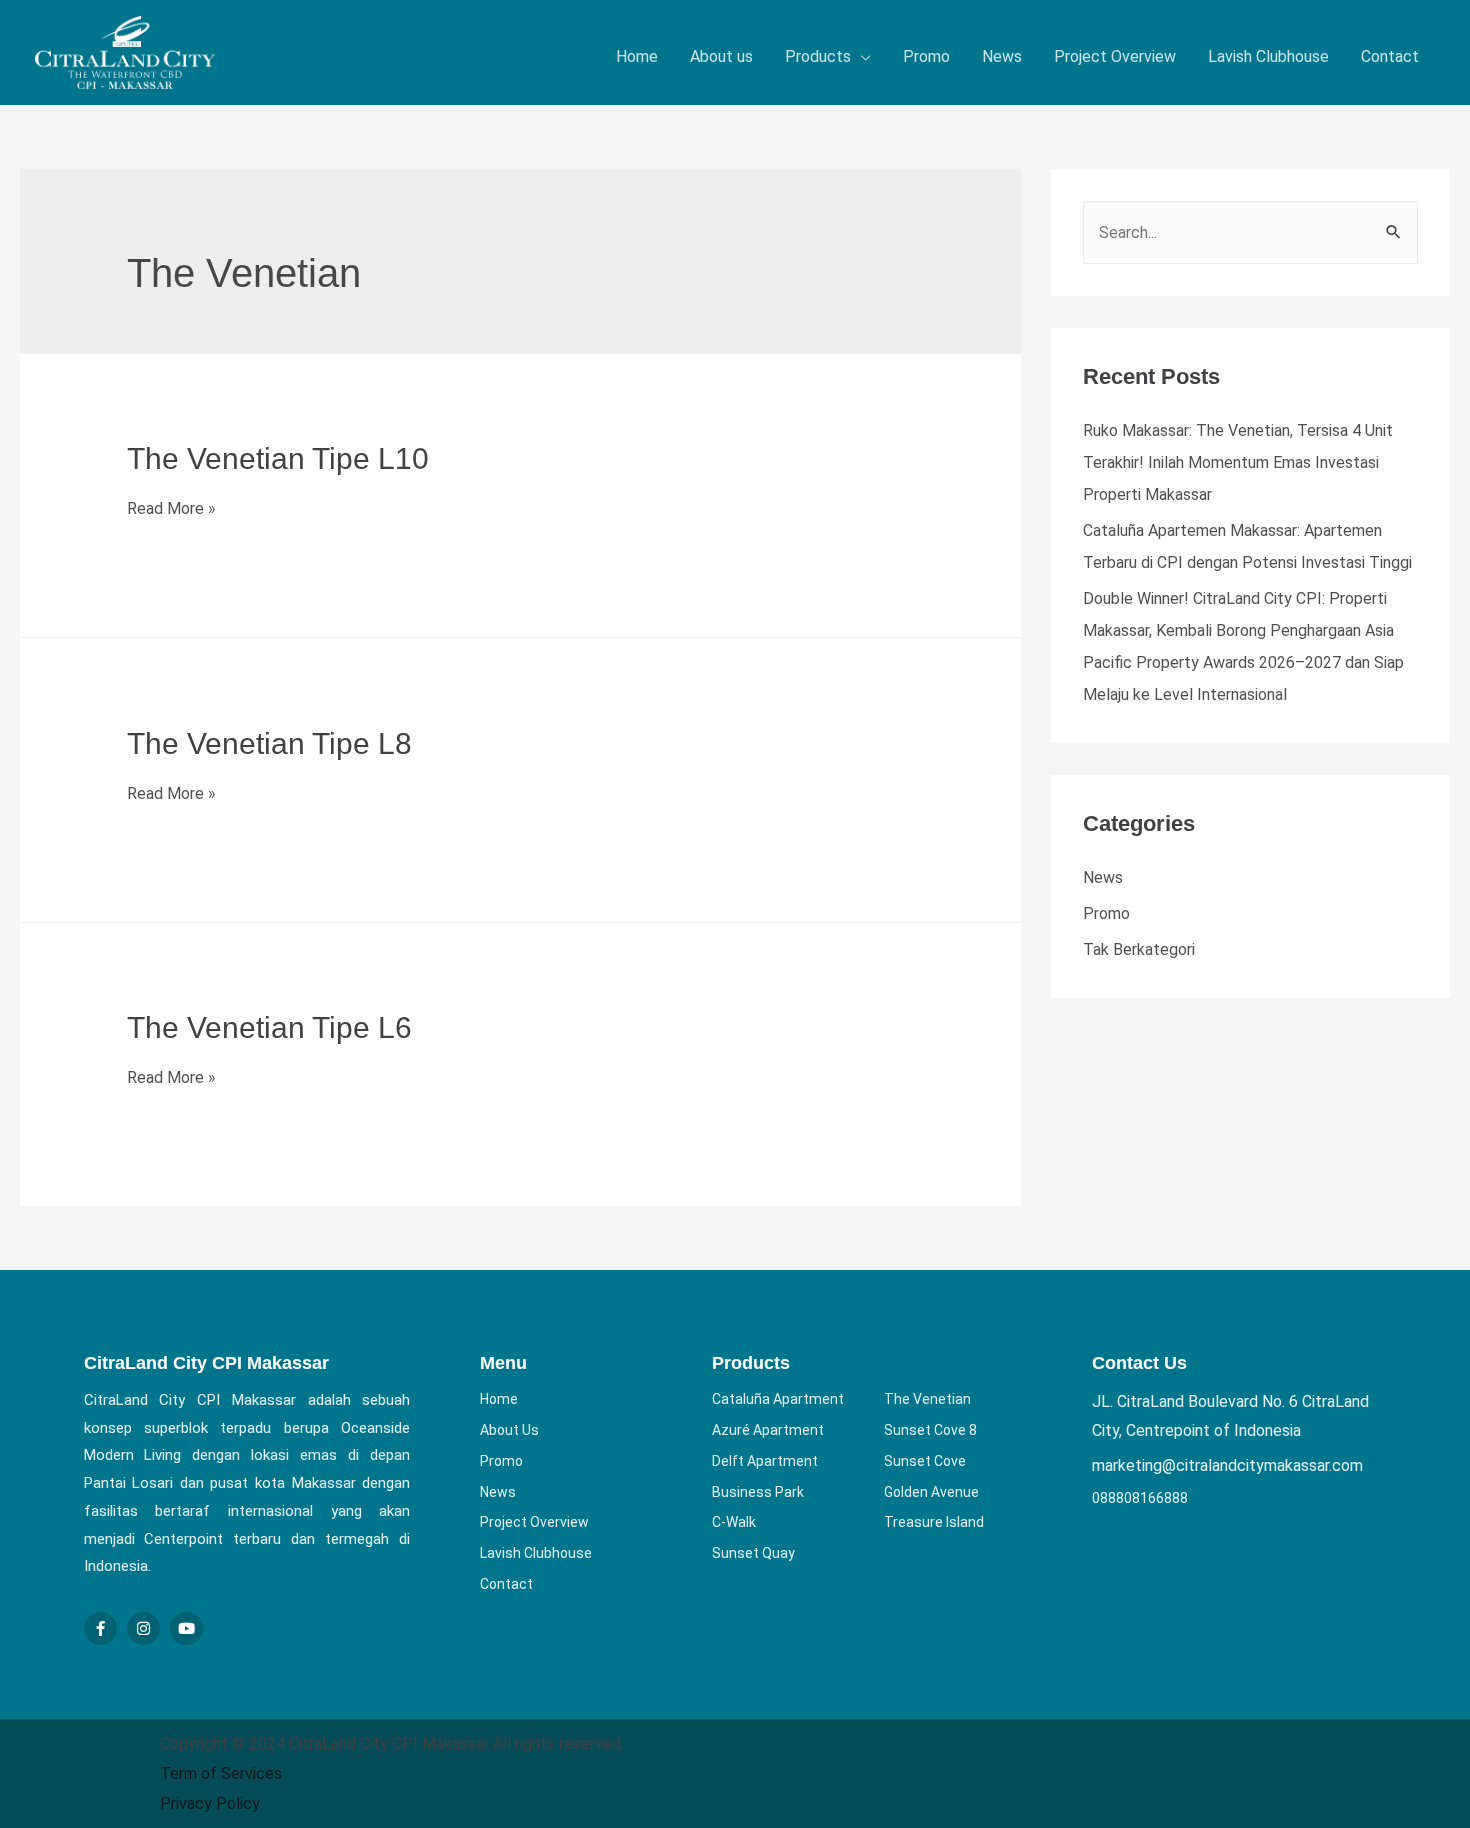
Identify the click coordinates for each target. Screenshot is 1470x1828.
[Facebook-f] (100, 1628)
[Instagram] (143, 1628)
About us (721, 56)
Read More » (171, 508)
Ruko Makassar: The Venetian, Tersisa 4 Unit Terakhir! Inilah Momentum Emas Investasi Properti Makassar (1238, 462)
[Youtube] (186, 1628)
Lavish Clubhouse (1268, 56)
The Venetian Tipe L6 (269, 1027)
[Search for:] (1250, 232)
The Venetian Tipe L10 (278, 458)
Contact (1390, 56)
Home (637, 56)
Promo (926, 56)
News (1002, 56)
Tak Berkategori (1139, 949)
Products (818, 56)
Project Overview (1115, 56)
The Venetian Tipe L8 (269, 743)
